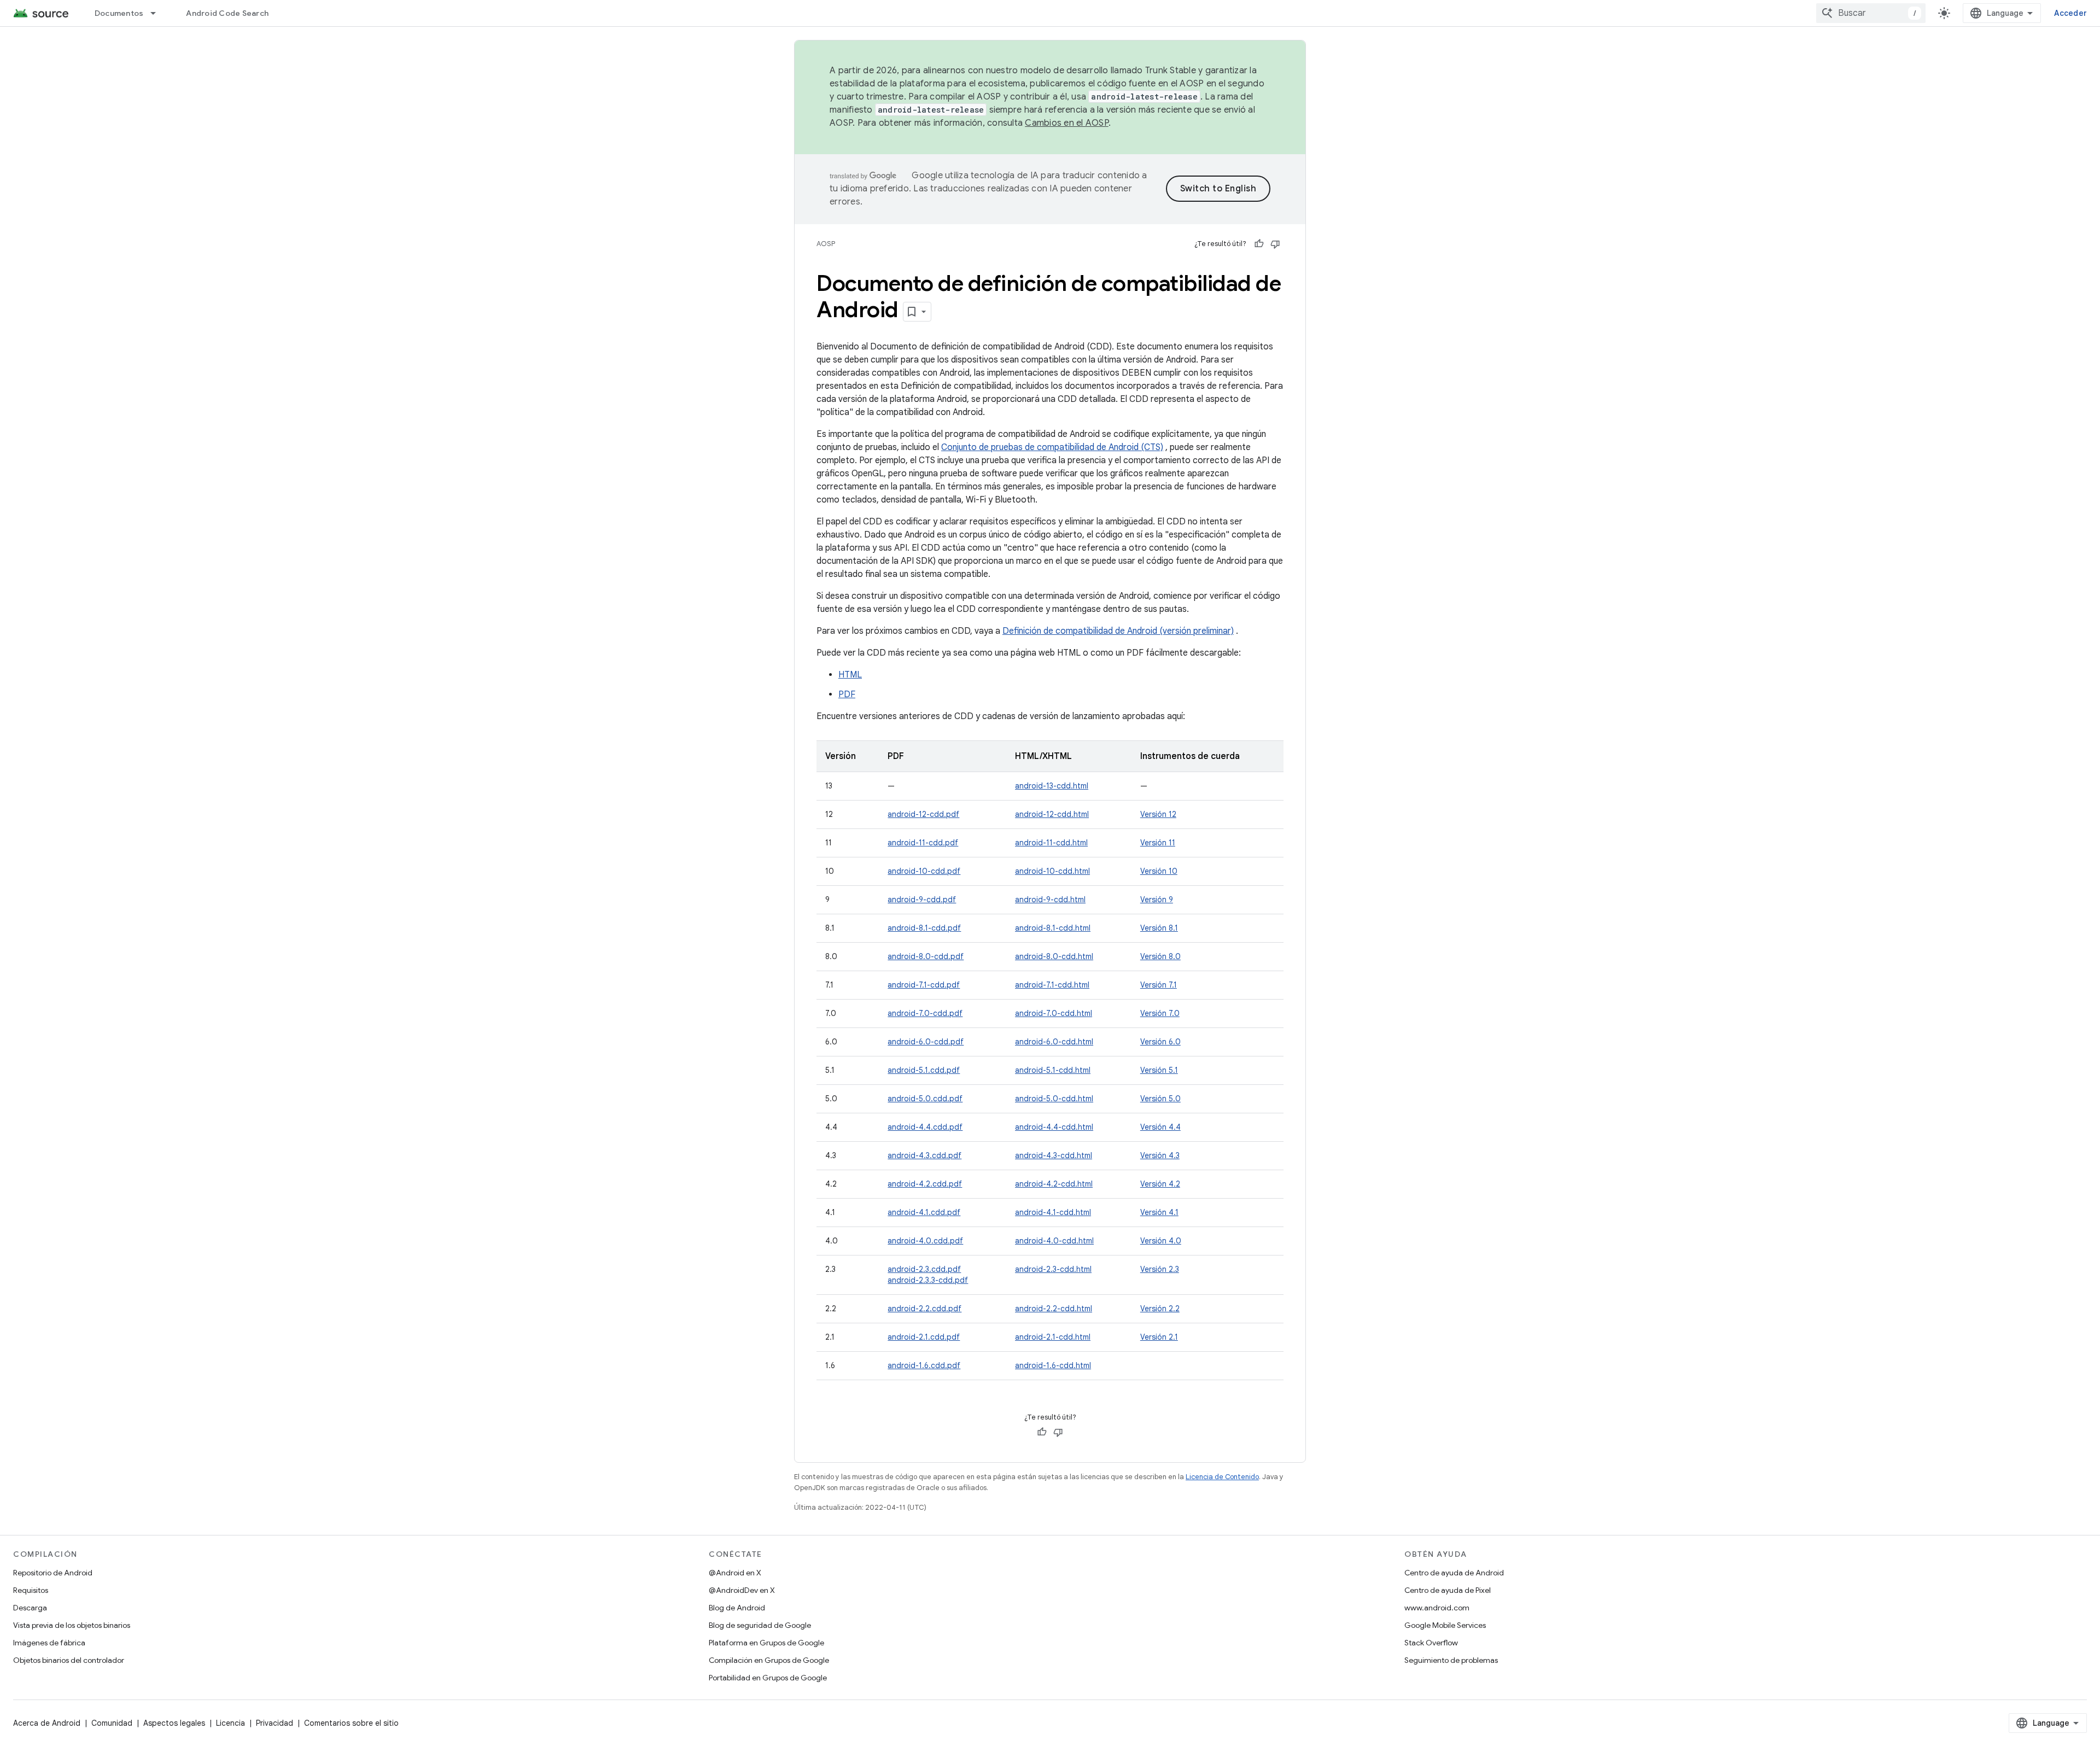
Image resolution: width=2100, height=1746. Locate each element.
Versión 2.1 (1159, 1337)
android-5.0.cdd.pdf (925, 1099)
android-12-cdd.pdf (923, 814)
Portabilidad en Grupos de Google (768, 1678)
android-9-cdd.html (1050, 900)
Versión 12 (1158, 814)
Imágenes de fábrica (49, 1643)
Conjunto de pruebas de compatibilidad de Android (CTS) (1052, 447)
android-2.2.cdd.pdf (924, 1309)
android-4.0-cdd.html (1054, 1241)
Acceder (2070, 13)
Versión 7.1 (1159, 985)
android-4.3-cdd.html (1054, 1155)
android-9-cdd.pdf (922, 900)
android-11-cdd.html (1051, 843)
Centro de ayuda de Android (1454, 1573)
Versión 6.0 (1160, 1042)
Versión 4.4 (1160, 1127)
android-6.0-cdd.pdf (926, 1042)
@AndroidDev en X (742, 1590)
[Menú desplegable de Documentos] (158, 13)
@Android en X (735, 1573)
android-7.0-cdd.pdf (925, 1013)
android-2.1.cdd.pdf (924, 1337)
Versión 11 (1158, 843)
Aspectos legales (174, 1723)
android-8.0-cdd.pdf (926, 956)
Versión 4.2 (1160, 1184)
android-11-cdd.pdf (923, 843)
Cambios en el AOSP (1067, 123)
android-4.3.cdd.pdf (924, 1155)
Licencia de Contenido (1222, 1477)
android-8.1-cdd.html (1053, 928)
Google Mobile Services (1445, 1625)
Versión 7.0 (1160, 1013)
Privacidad (275, 1723)
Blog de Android (737, 1608)
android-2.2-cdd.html (1054, 1309)
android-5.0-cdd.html (1054, 1099)
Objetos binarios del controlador (69, 1660)
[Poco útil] (1275, 244)
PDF (847, 694)
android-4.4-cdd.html (1054, 1127)
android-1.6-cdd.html (1053, 1365)
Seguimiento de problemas (1451, 1660)
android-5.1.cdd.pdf (924, 1070)
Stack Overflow (1431, 1643)
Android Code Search (227, 13)
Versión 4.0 (1161, 1241)
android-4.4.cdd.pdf (925, 1127)
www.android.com (1437, 1608)
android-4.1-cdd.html (1053, 1212)
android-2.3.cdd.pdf (924, 1269)
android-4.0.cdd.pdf (925, 1241)
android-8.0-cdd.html (1054, 956)
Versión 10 (1159, 871)
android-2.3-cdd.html (1053, 1269)
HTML (850, 675)
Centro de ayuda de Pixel (1448, 1590)
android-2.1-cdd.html (1053, 1337)
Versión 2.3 (1160, 1269)
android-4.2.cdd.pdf (925, 1184)
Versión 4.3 (1160, 1155)
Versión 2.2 (1160, 1309)
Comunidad (112, 1723)
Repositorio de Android (53, 1573)
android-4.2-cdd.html (1054, 1184)
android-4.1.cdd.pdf (924, 1212)
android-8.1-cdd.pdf (924, 928)
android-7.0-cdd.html (1054, 1013)
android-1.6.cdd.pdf (924, 1365)
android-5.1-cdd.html (1053, 1070)
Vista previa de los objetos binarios (72, 1625)
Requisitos (31, 1590)
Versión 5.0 (1160, 1099)
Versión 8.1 (1159, 928)
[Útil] (1259, 244)
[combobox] (1871, 13)
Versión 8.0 (1160, 956)
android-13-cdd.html (1052, 786)
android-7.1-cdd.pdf (924, 985)
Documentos (119, 13)
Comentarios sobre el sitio (351, 1723)
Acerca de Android (47, 1723)
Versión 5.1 (1159, 1070)
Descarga (30, 1608)
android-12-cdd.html (1052, 814)
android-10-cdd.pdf (924, 871)
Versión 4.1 (1159, 1212)
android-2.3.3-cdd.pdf (928, 1280)
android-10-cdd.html (1052, 871)
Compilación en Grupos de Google (769, 1660)
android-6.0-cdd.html (1054, 1042)
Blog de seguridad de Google (760, 1625)
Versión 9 (1157, 900)
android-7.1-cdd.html (1052, 985)
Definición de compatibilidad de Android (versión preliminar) (1118, 631)
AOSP (826, 244)
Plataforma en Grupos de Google (766, 1643)
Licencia (231, 1723)
